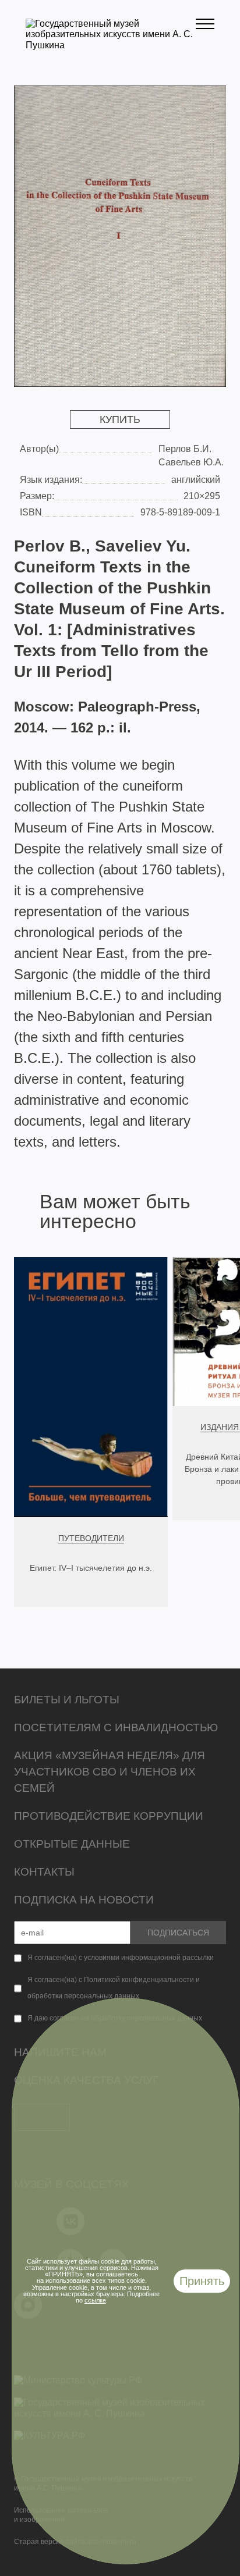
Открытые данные (72, 1844)
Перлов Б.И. (185, 449)
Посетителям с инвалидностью (116, 1728)
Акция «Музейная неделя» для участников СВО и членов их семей (110, 1772)
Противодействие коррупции (109, 1816)
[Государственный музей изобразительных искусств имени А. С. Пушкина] (111, 45)
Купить (120, 419)
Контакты (44, 1872)
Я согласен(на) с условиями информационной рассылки (121, 1958)
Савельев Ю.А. (191, 462)
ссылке (95, 2300)
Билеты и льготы (67, 1700)
